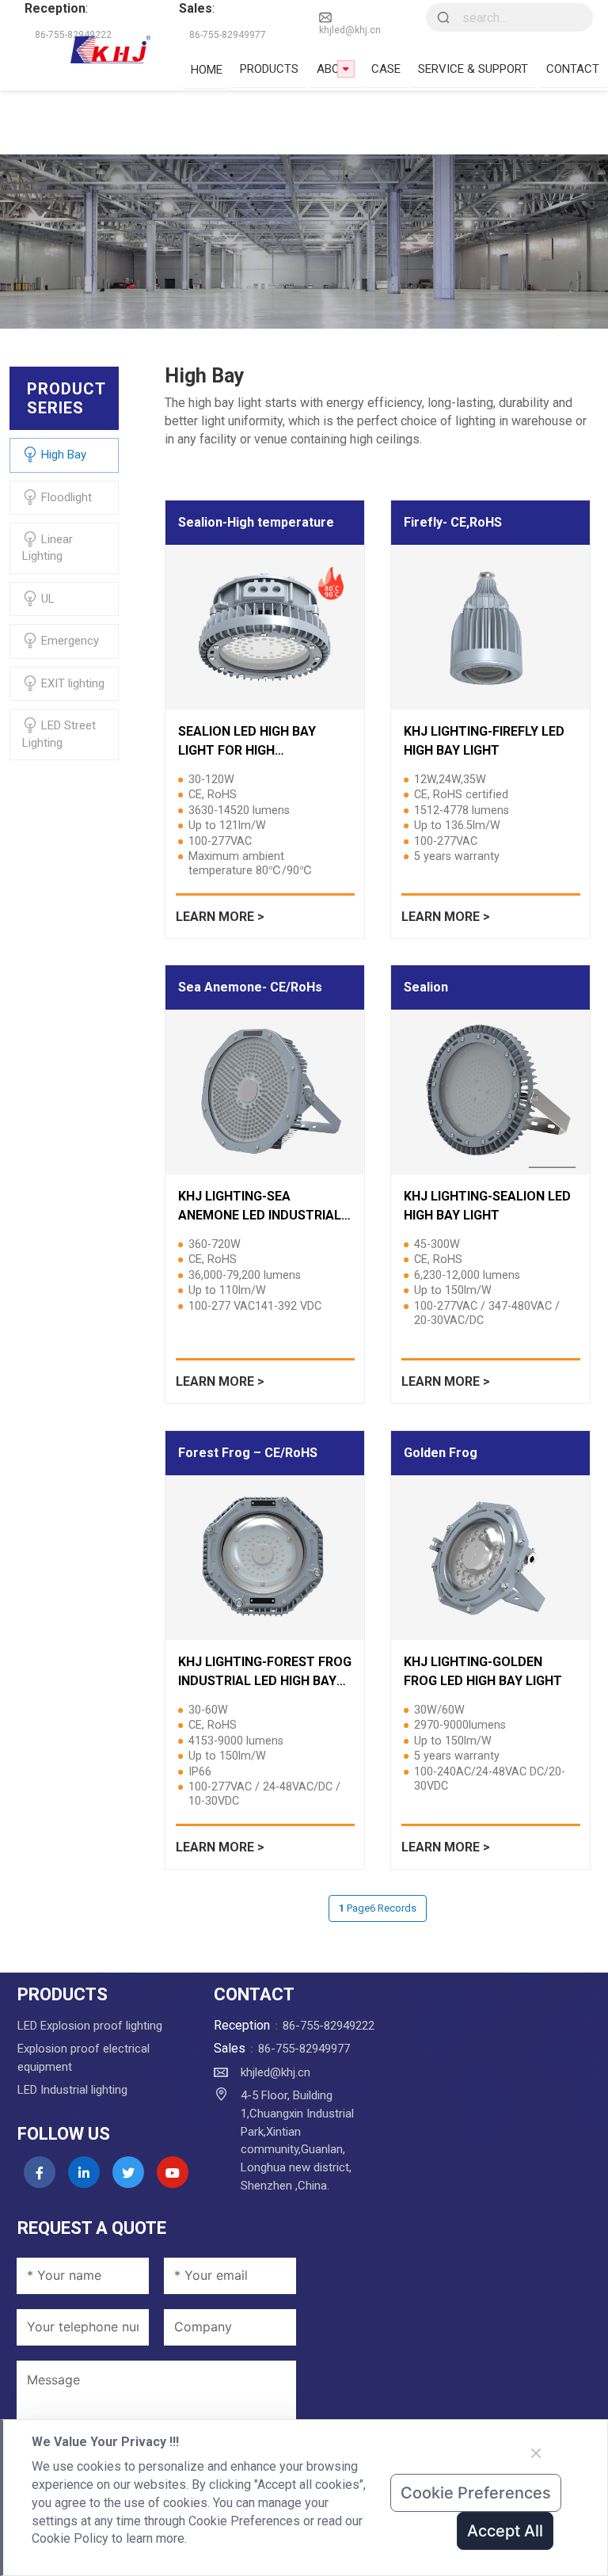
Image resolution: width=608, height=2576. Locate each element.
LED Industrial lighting (72, 2090)
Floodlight (65, 497)
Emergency (68, 641)
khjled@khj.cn (350, 30)
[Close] (536, 2453)
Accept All (505, 2531)
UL (46, 599)
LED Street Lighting (59, 734)
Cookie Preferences (476, 2493)
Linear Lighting (47, 548)
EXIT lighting (71, 683)
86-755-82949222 (329, 2026)
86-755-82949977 (304, 2049)
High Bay (62, 455)
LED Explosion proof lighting (90, 2026)
